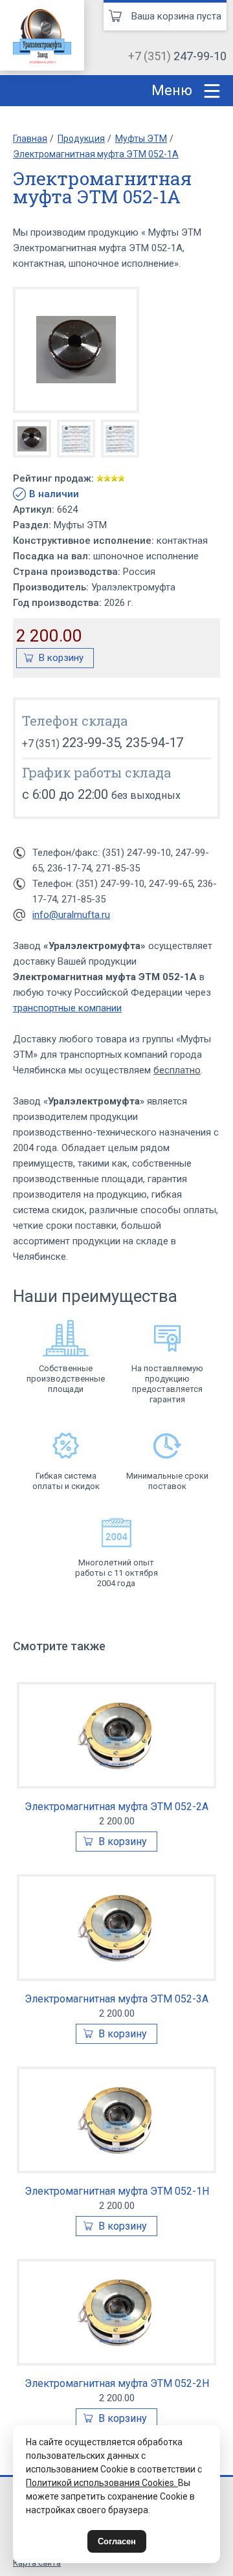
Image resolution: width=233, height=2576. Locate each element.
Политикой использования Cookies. (102, 2483)
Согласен (117, 2541)
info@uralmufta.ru (71, 915)
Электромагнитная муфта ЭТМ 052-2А (116, 1807)
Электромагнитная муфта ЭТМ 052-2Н (117, 2383)
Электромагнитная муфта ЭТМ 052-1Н (117, 2191)
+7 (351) (177, 56)
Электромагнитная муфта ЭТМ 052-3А (116, 1999)
